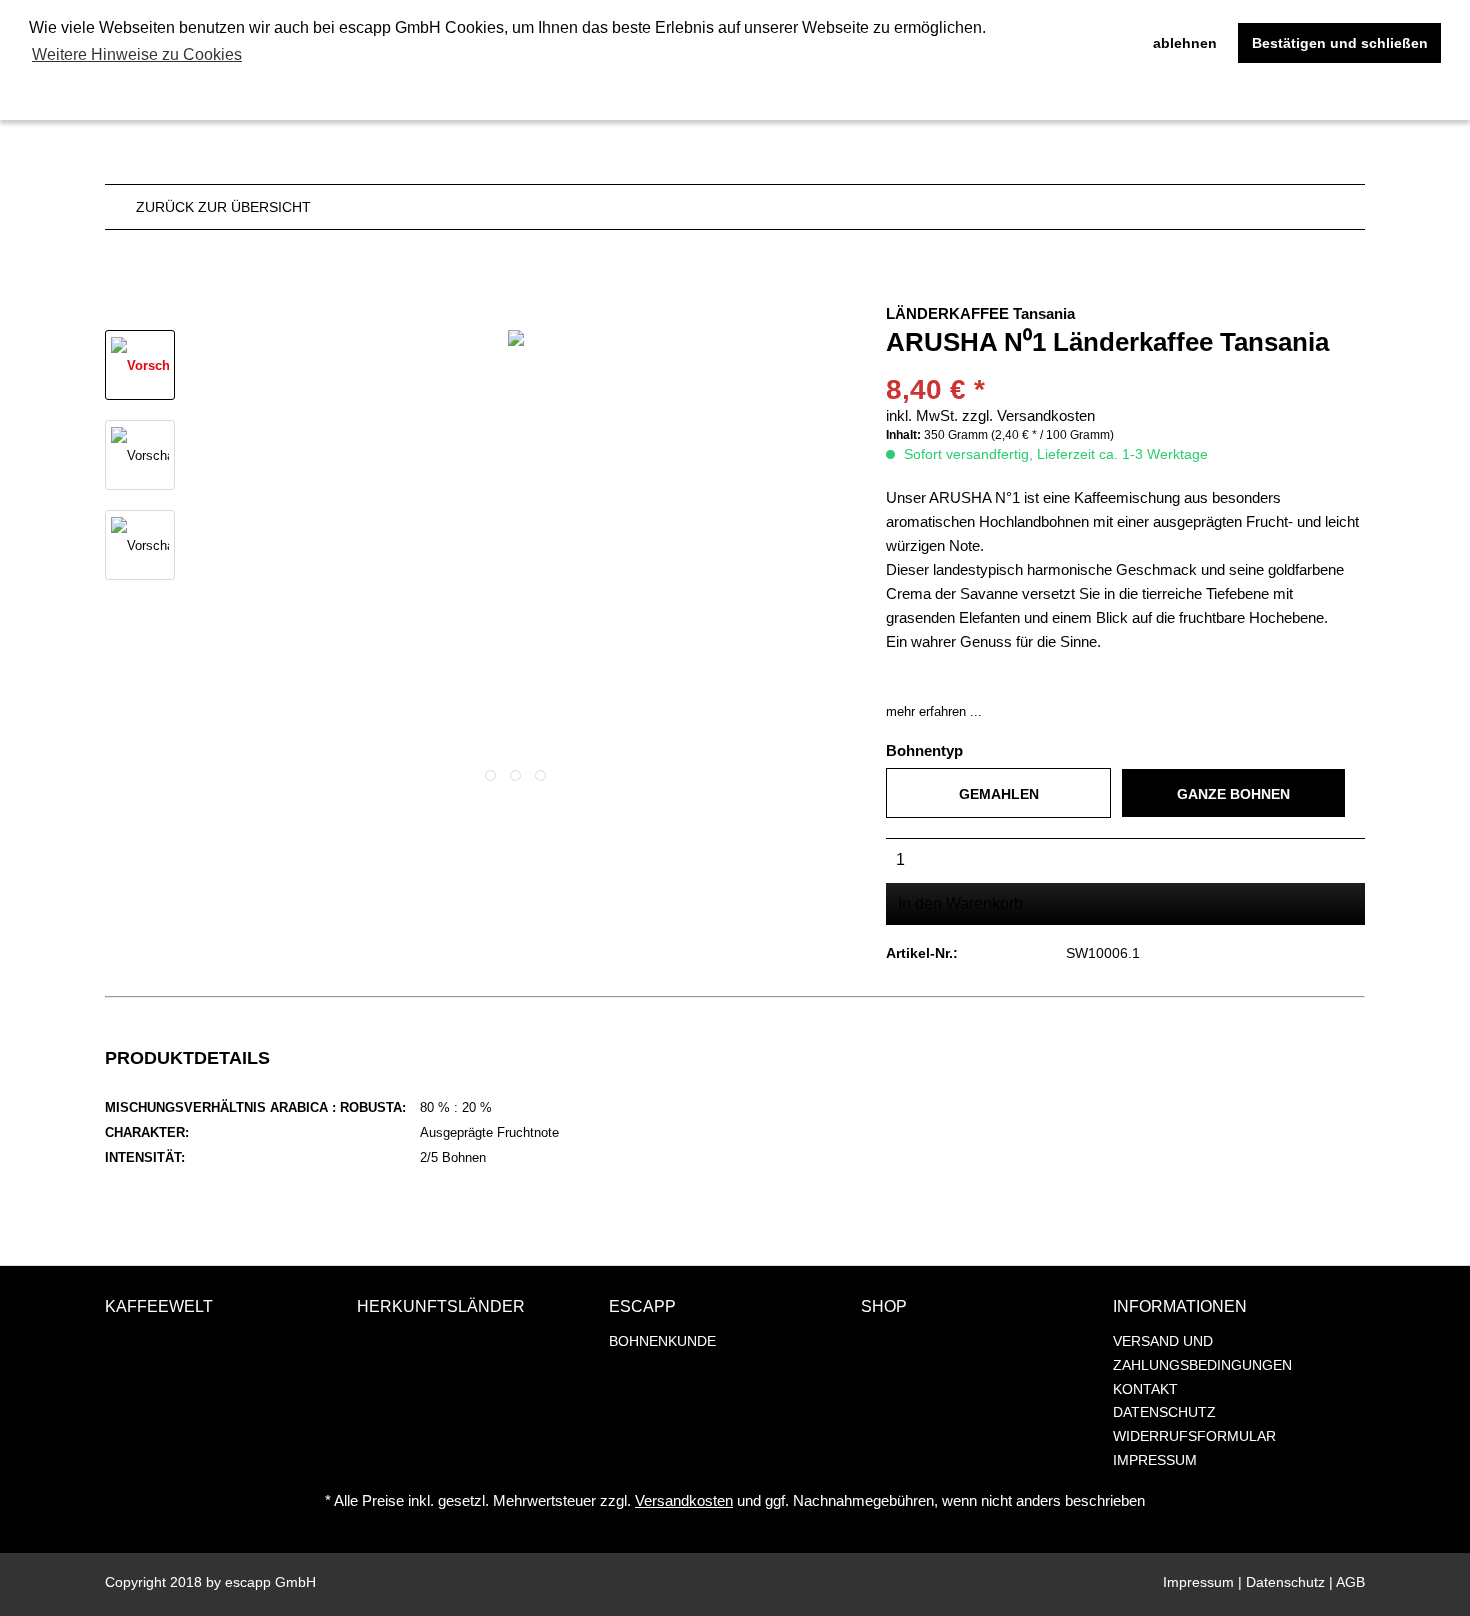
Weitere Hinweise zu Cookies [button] (137, 54)
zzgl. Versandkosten (1028, 415)
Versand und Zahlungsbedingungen (1202, 1353)
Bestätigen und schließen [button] (1340, 43)
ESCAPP (642, 1306)
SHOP (884, 1306)
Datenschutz (1164, 1412)
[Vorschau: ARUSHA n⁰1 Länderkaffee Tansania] (140, 365)
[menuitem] (730, 1342)
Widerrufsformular (1194, 1436)
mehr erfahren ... (934, 711)
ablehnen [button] (1185, 43)
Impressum (1155, 1460)
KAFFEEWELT (159, 1306)
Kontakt (1145, 1389)
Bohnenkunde (662, 1341)
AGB (1350, 1582)
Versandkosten (684, 1500)
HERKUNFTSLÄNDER (441, 1306)
